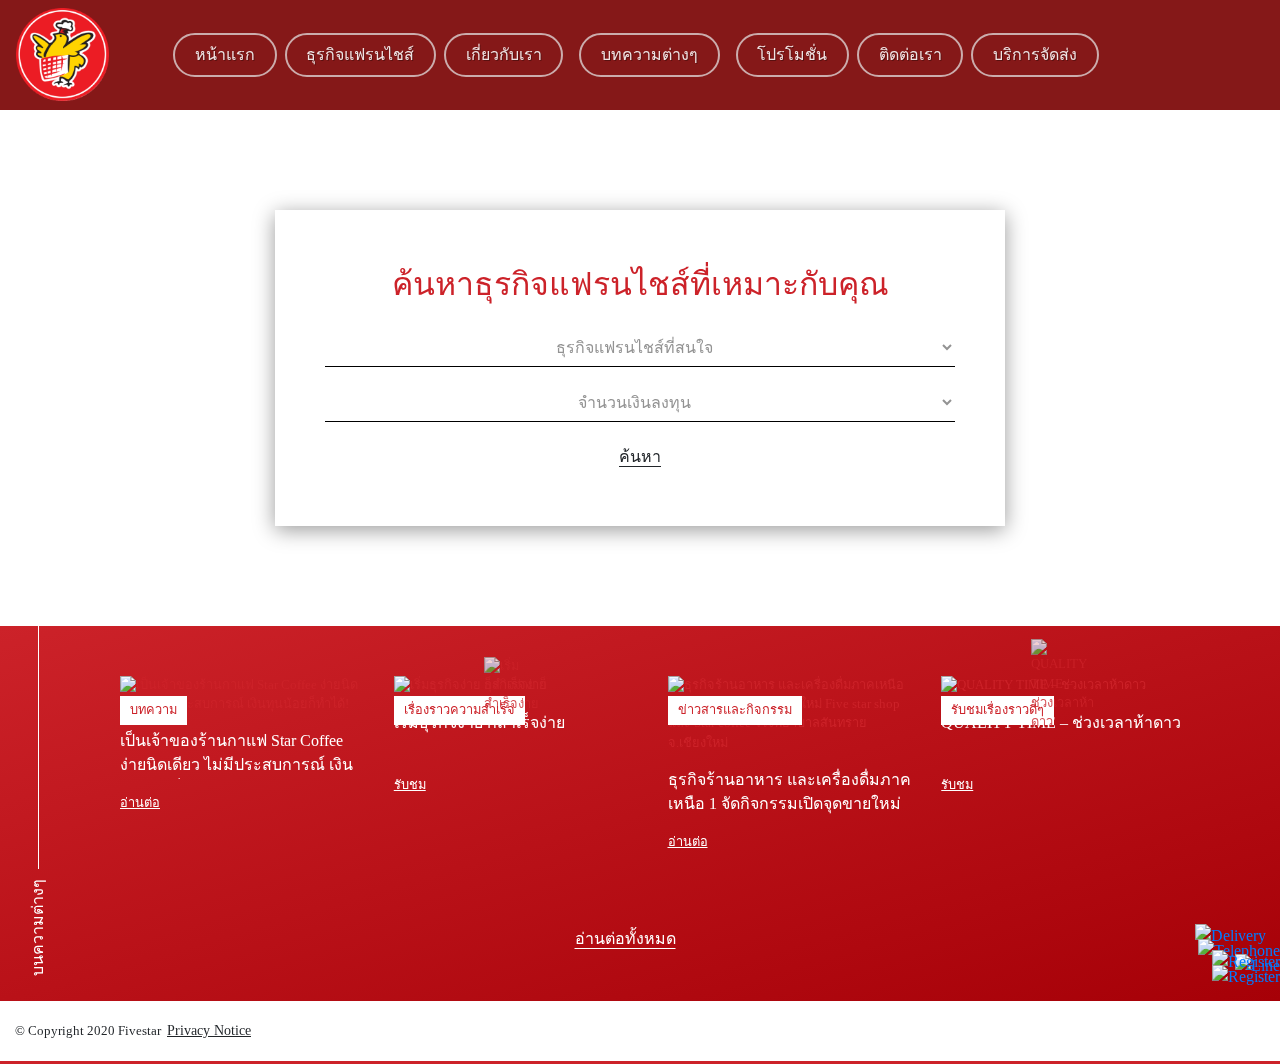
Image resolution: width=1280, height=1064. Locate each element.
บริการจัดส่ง (1035, 54)
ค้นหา (640, 456)
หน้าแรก (225, 54)
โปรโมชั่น (792, 54)
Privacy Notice (209, 1030)
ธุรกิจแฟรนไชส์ (360, 54)
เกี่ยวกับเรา (504, 54)
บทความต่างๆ (649, 54)
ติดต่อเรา (910, 54)
